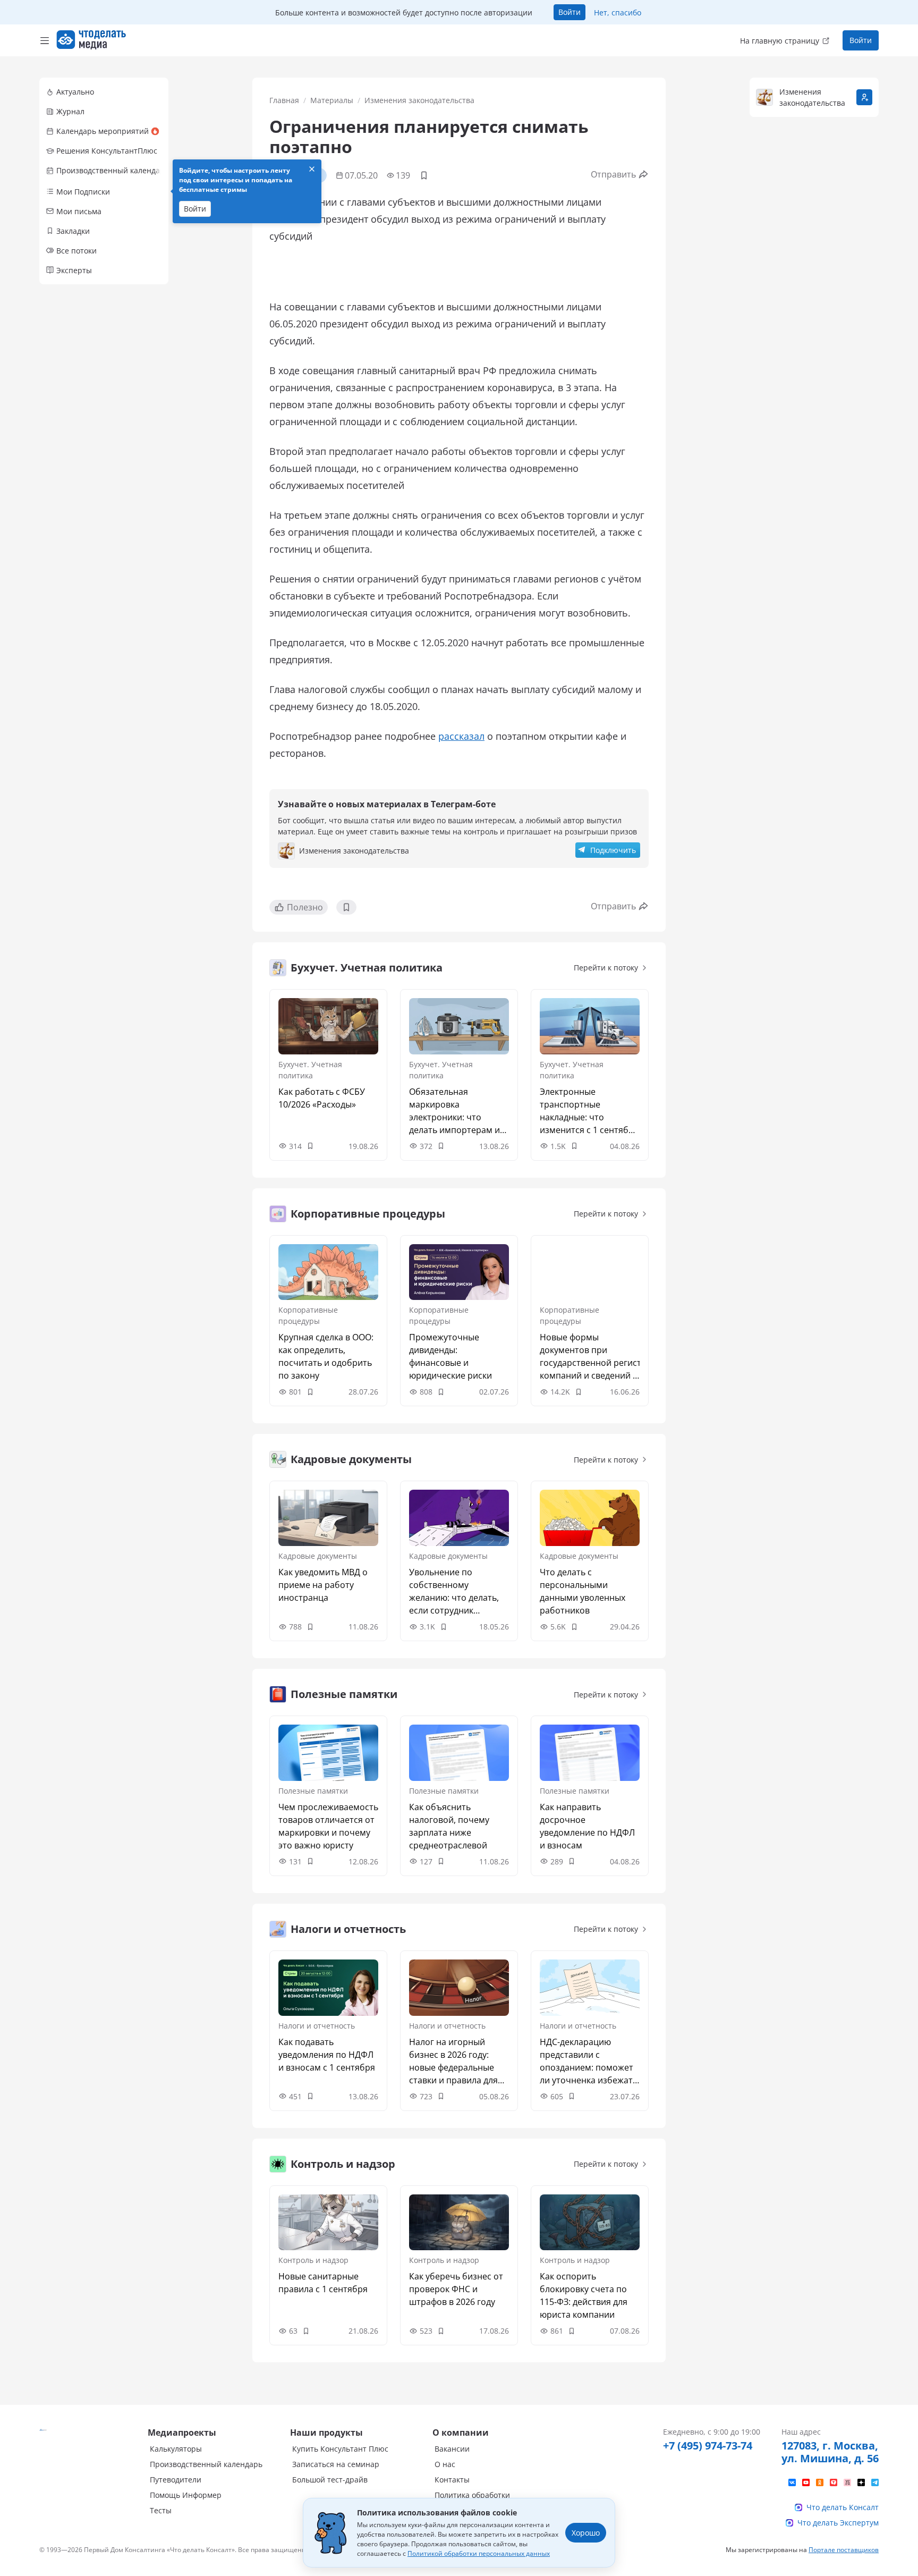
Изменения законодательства (419, 100)
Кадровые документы (318, 1556)
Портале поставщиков (844, 2550)
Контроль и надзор (313, 2260)
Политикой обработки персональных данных (479, 2553)
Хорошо (586, 2533)
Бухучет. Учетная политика (310, 1070)
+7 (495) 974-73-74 (708, 2446)
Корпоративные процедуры (308, 1315)
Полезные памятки (313, 1791)
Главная (284, 100)
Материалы (332, 100)
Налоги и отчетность (317, 2026)
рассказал (461, 736)
